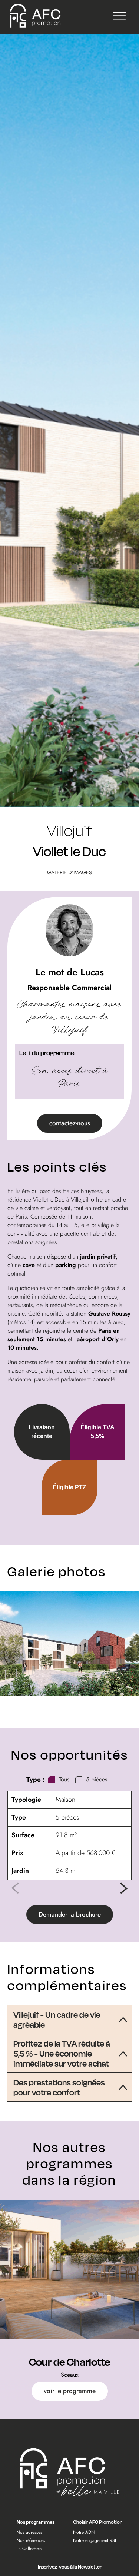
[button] (124, 1888)
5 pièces (97, 1779)
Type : (36, 1780)
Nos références (31, 2540)
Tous (64, 1779)
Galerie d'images (69, 872)
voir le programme (70, 2391)
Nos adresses (29, 2532)
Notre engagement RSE (95, 2540)
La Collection (29, 2549)
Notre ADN (84, 2532)
